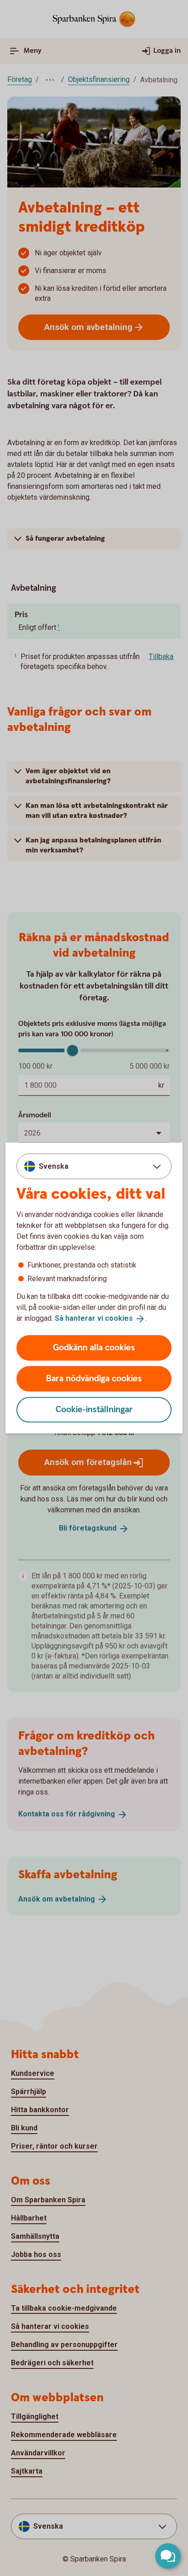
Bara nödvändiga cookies (94, 1378)
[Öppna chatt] (168, 2556)
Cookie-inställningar (94, 1409)
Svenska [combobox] (54, 1166)
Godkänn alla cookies (94, 1347)
